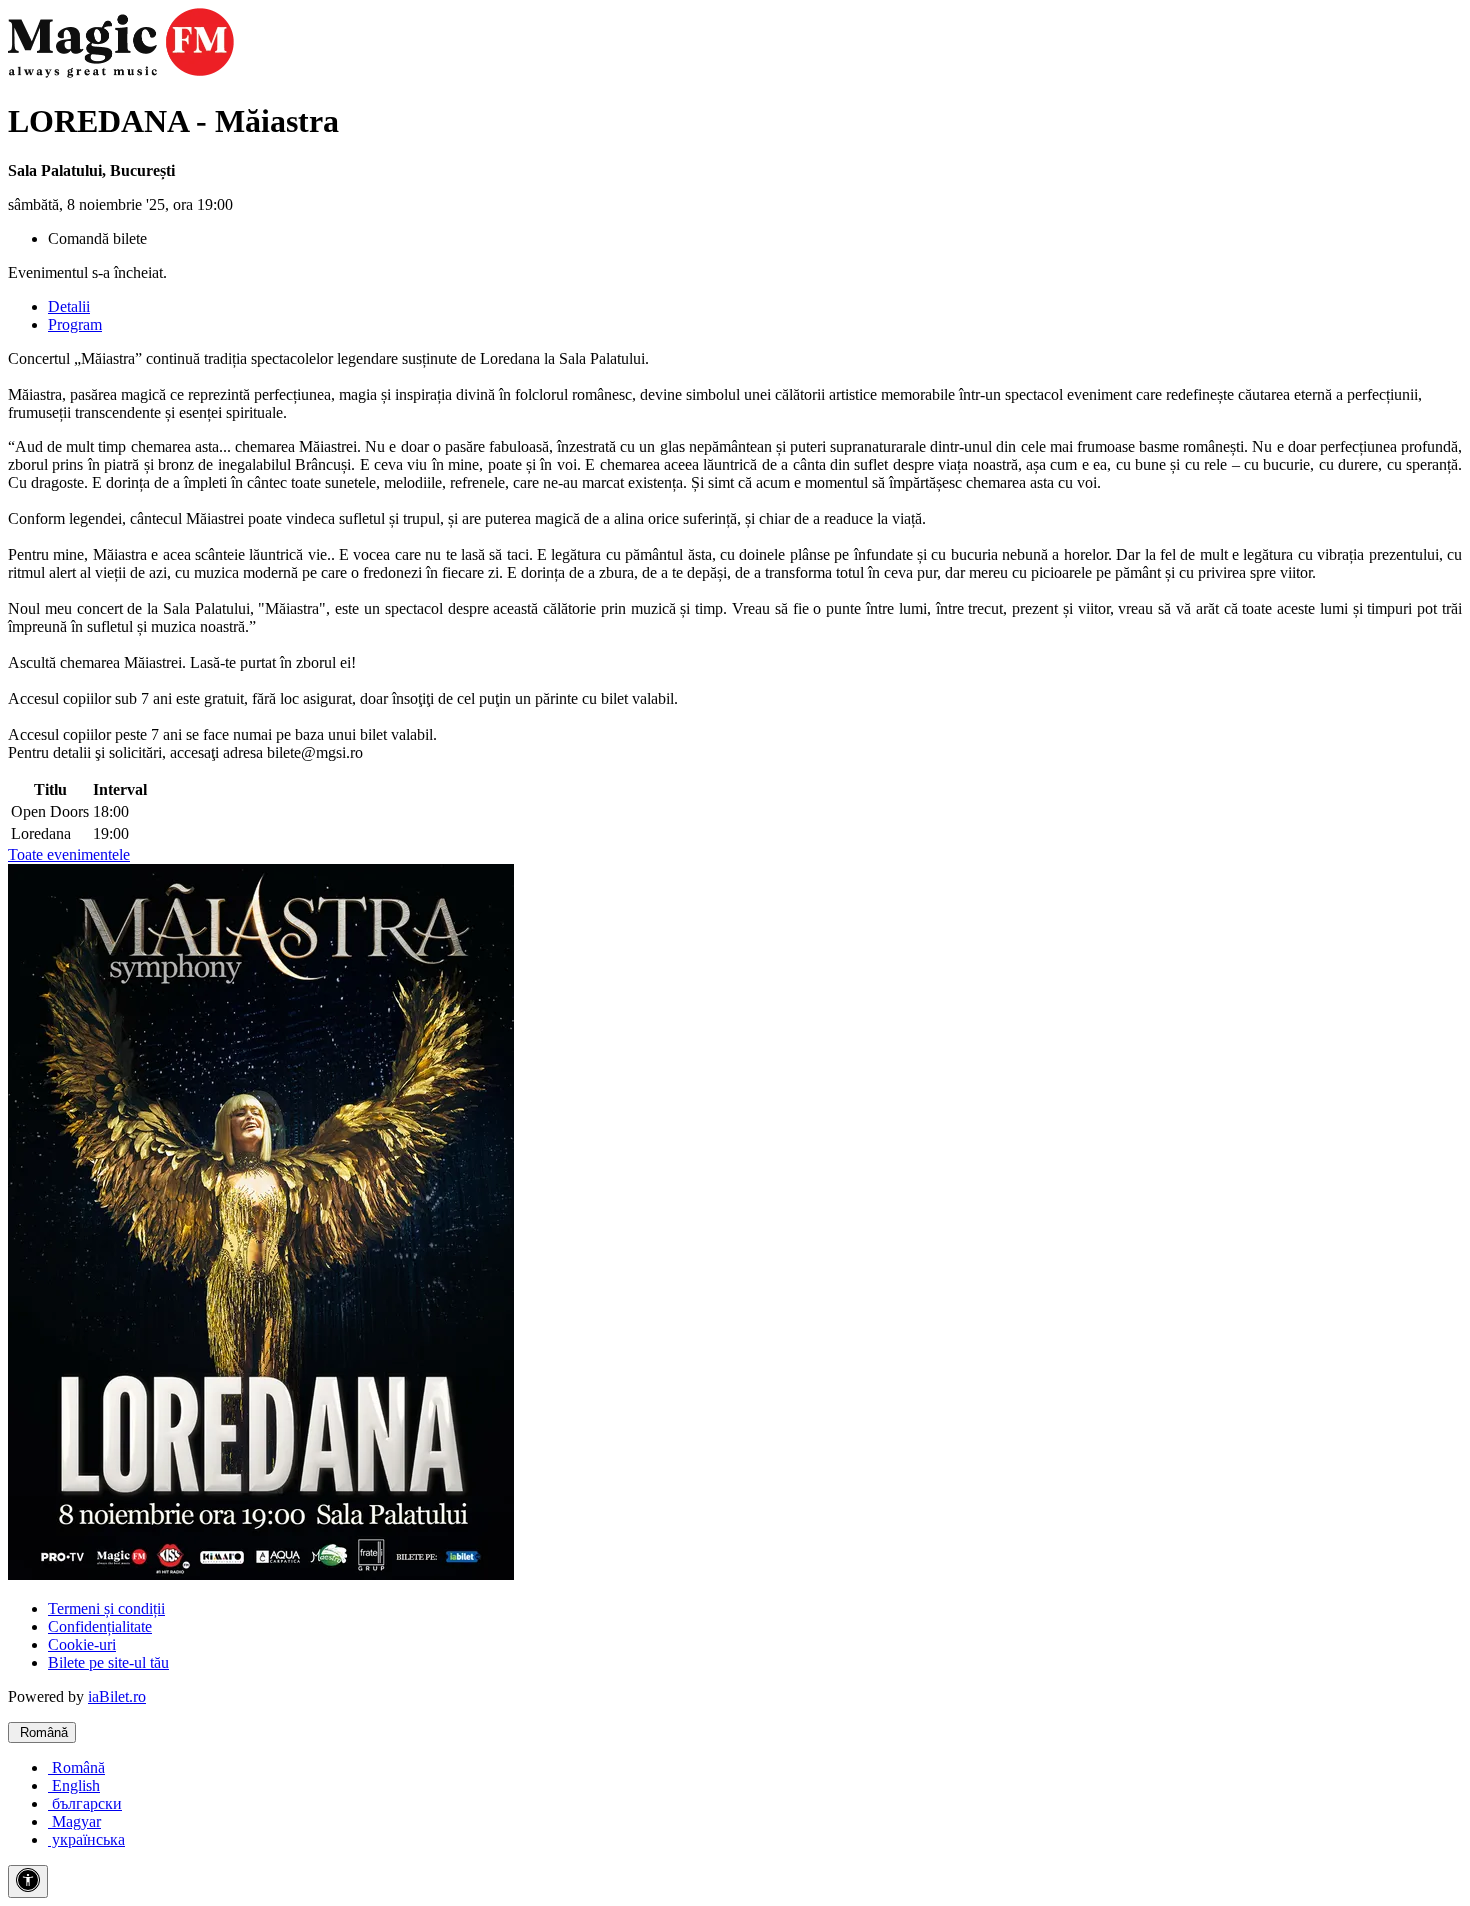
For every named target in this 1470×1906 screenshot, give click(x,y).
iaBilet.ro (117, 1696)
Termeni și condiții (106, 1608)
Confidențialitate (100, 1626)
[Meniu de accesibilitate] (28, 1881)
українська (86, 1839)
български (85, 1803)
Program (75, 324)
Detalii (69, 306)
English (74, 1785)
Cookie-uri (82, 1644)
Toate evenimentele (69, 854)
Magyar (74, 1821)
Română (42, 1732)
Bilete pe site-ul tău (108, 1662)
